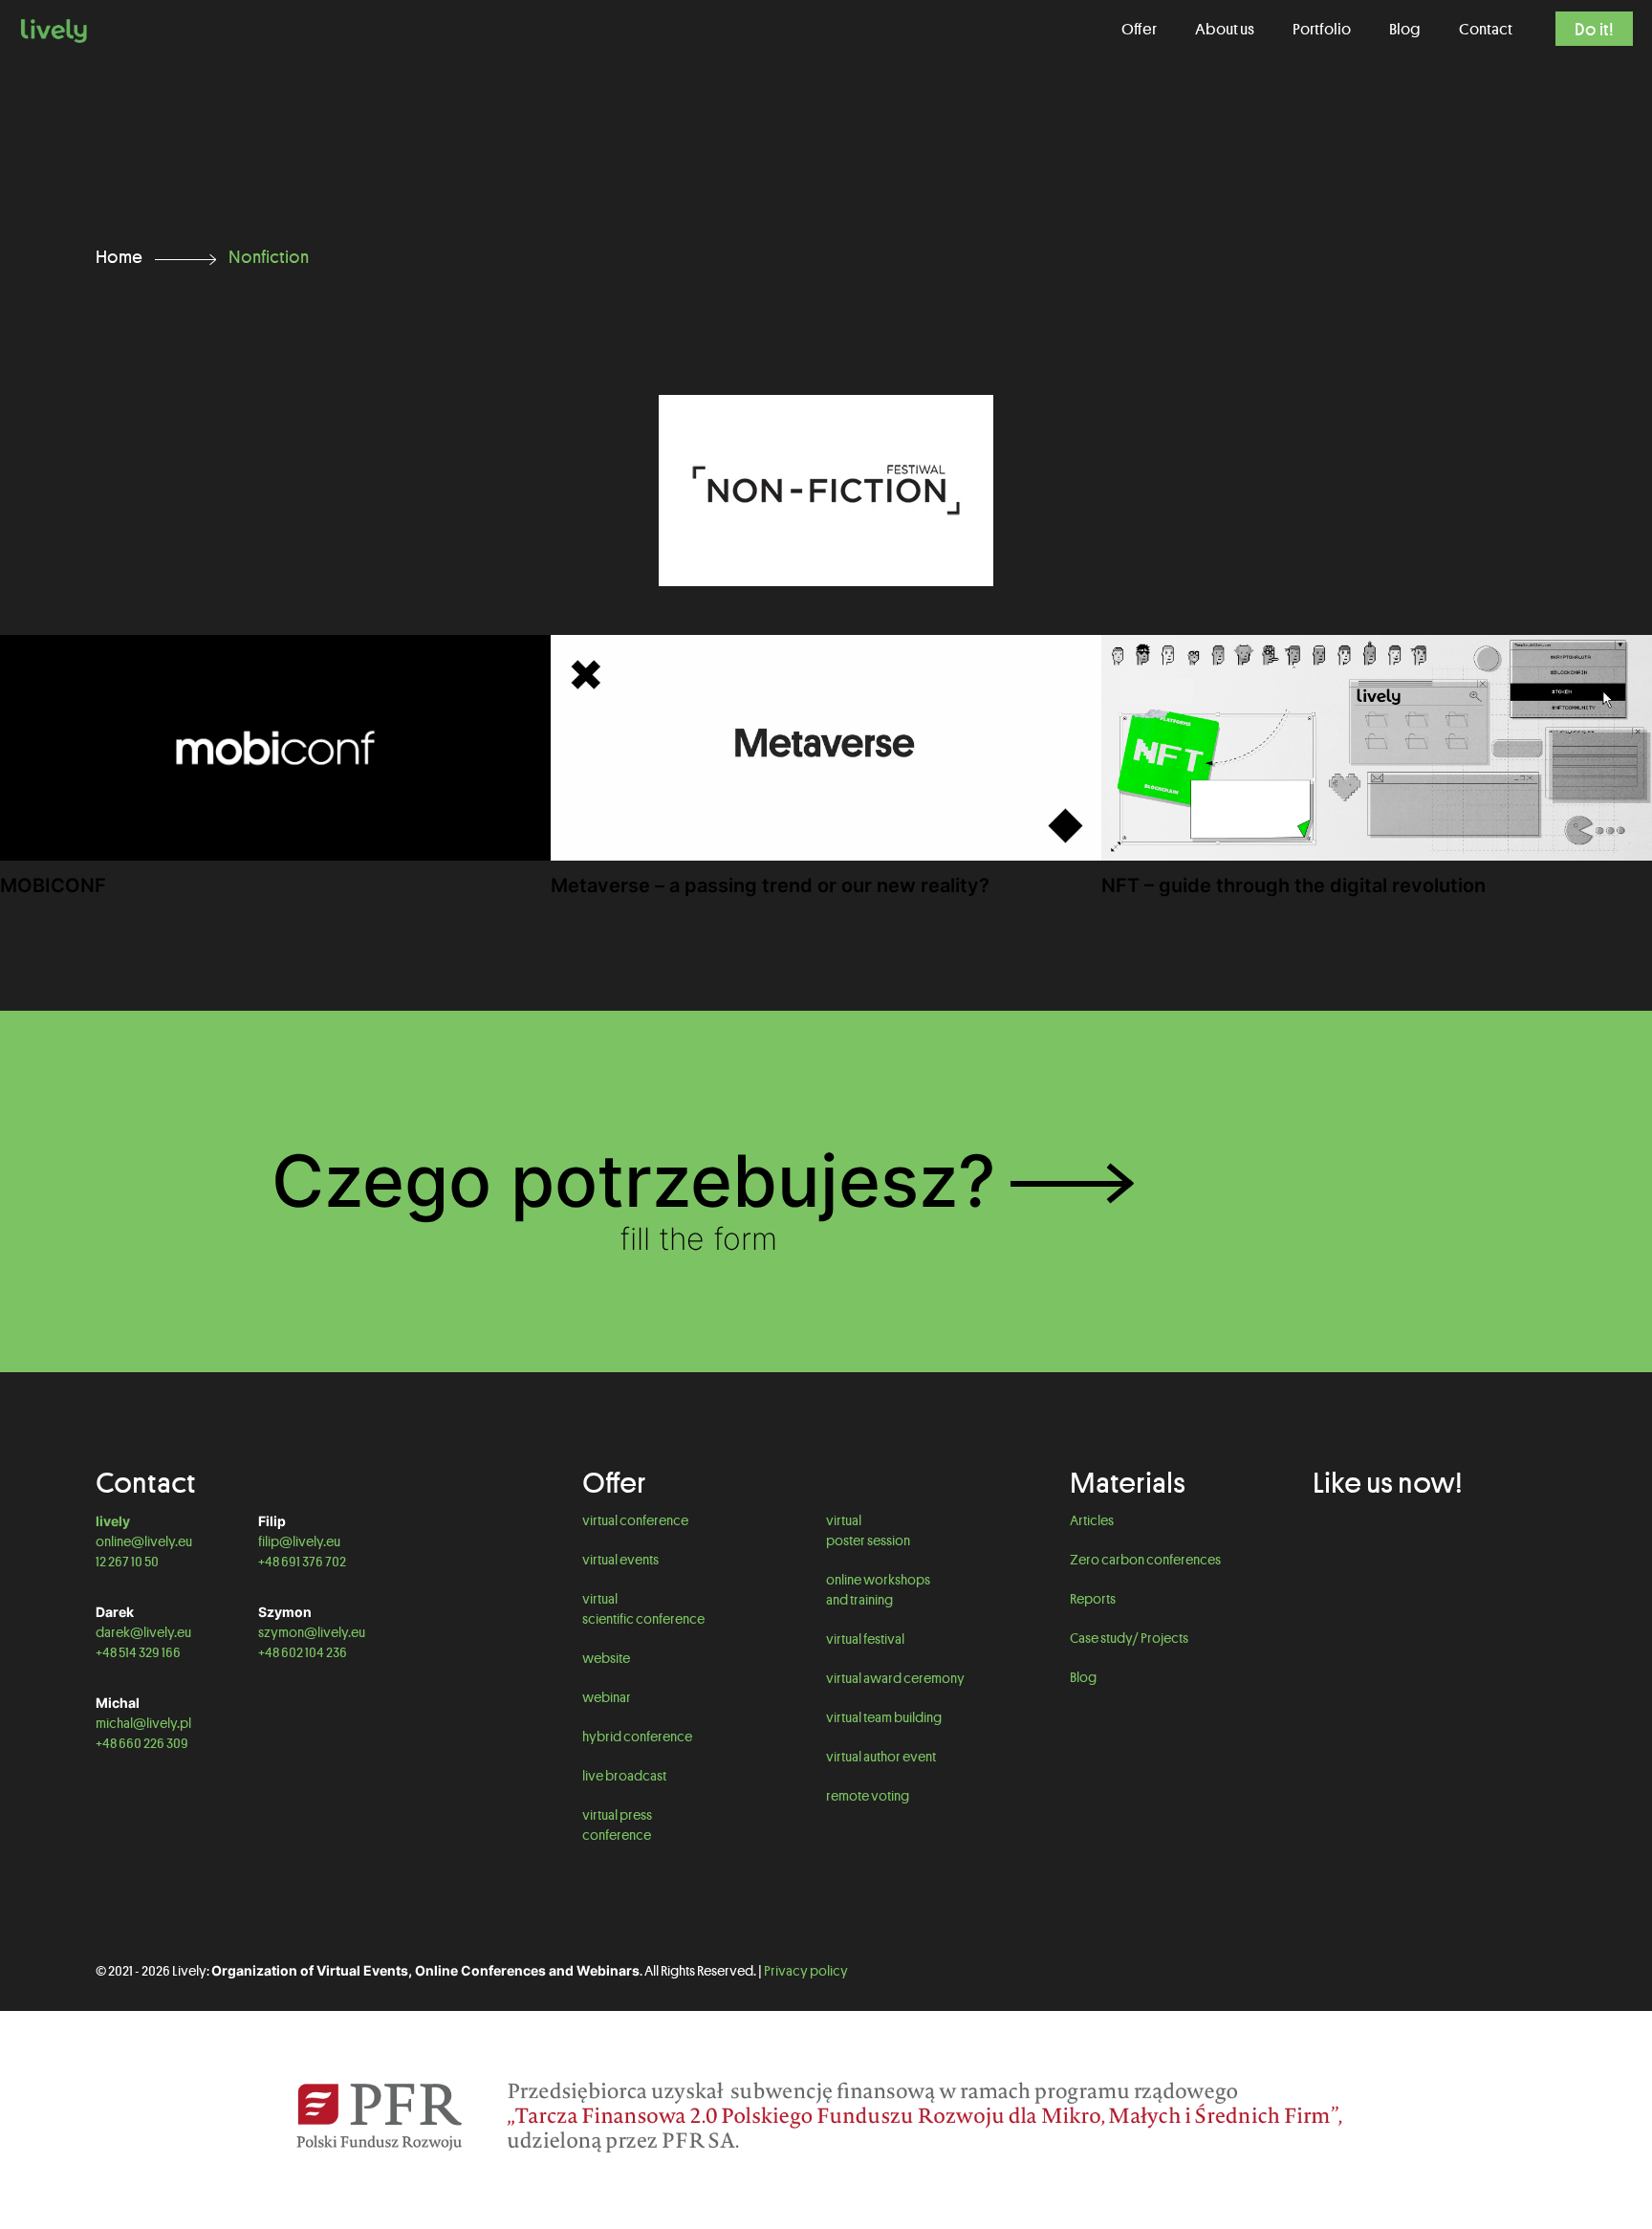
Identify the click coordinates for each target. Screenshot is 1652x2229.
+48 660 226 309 (142, 1743)
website (606, 1658)
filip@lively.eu (299, 1541)
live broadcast (624, 1776)
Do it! (1594, 29)
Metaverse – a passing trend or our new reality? (770, 885)
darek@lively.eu (143, 1632)
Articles (1092, 1520)
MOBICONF (53, 885)
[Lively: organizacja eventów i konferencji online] (54, 29)
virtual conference (635, 1520)
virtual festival (865, 1639)
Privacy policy (806, 1971)
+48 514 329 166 (138, 1652)
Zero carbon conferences (1145, 1560)
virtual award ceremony (895, 1678)
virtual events (620, 1560)
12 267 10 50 (127, 1562)
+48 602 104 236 (303, 1652)
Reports (1093, 1599)
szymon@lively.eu (312, 1632)
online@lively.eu (144, 1541)
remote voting (868, 1796)
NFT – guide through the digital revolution (1293, 885)
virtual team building (884, 1717)
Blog (1083, 1677)
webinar (607, 1697)
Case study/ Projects (1129, 1638)
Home (119, 256)
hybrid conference (637, 1737)
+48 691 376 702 (302, 1562)
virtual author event (881, 1757)
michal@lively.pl (143, 1723)
